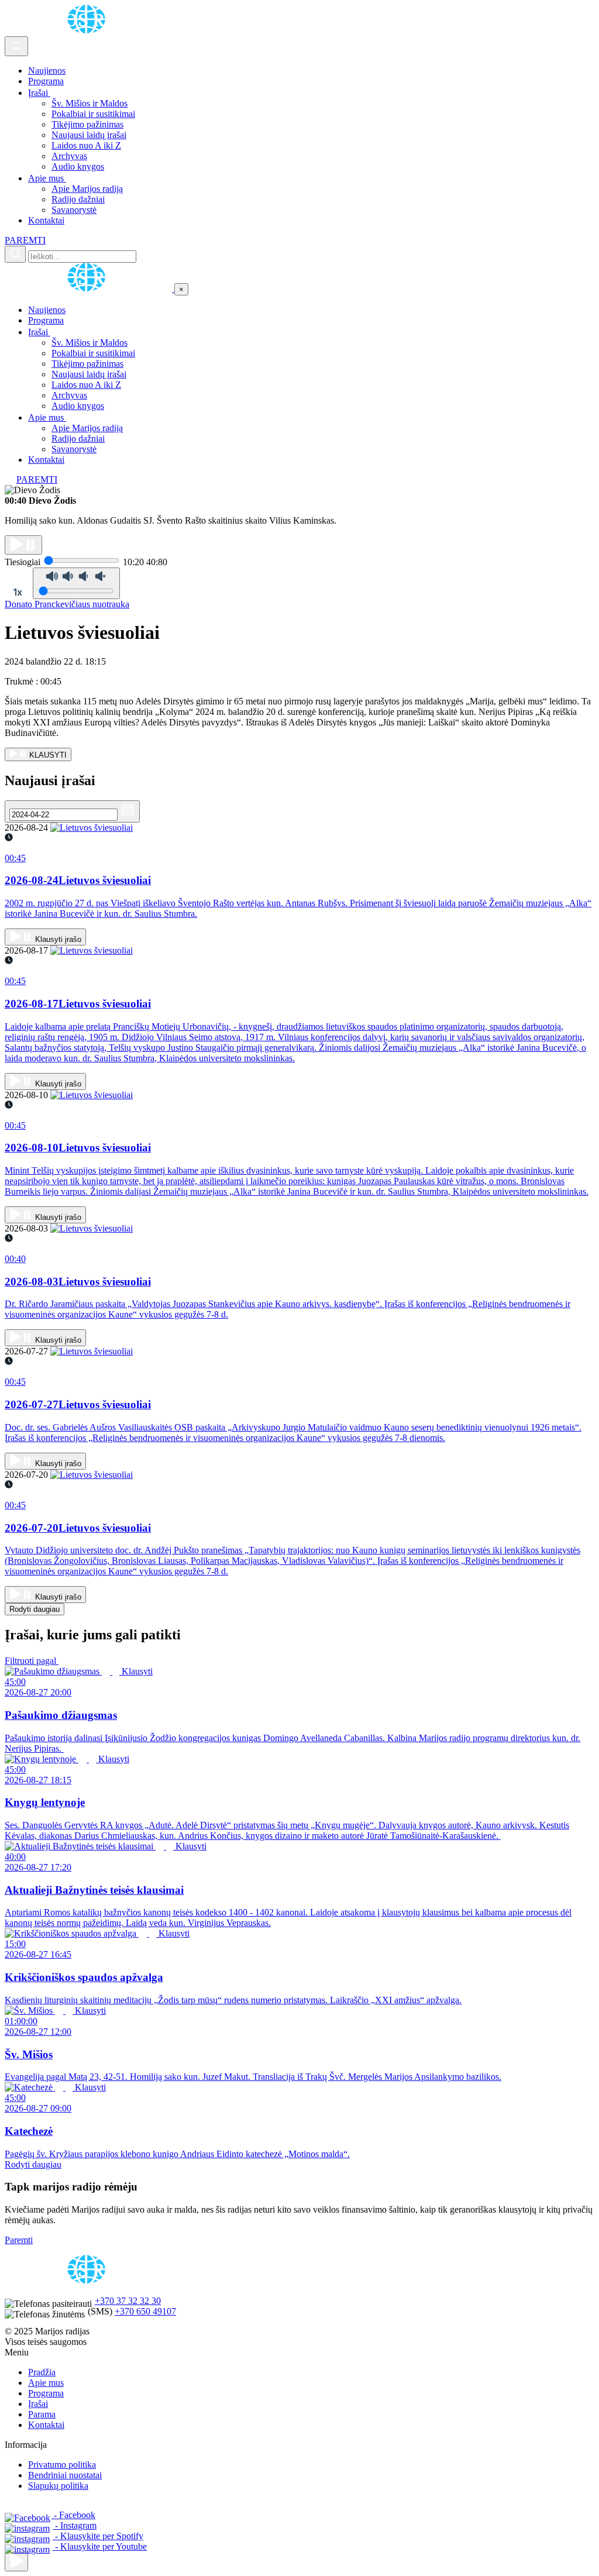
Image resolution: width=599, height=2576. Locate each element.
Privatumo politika (62, 2465)
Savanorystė (74, 210)
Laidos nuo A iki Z (86, 145)
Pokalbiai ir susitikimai (93, 114)
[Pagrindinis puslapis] (88, 31)
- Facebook (73, 2515)
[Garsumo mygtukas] (76, 583)
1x (18, 592)
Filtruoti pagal (32, 1661)
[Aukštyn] (16, 2562)
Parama (42, 2414)
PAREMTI (25, 240)
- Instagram (75, 2525)
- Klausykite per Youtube (100, 2546)
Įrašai (39, 93)
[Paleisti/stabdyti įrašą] (23, 545)
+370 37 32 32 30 (128, 2301)
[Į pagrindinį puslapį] (89, 289)
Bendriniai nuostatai (65, 2475)
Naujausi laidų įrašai (89, 135)
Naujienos (47, 70)
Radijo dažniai (78, 199)
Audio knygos (78, 166)
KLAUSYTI (47, 755)
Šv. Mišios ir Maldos (89, 103)
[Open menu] (16, 46)
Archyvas (69, 156)
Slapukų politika (58, 2486)
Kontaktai (46, 220)
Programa (46, 81)
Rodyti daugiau (35, 1609)
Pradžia (42, 2372)
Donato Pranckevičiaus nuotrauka (67, 604)
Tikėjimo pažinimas (87, 124)
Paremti (19, 2240)
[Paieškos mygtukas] (15, 254)
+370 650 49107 (145, 2311)
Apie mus (47, 178)
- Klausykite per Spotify (98, 2536)
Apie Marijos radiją (87, 189)
